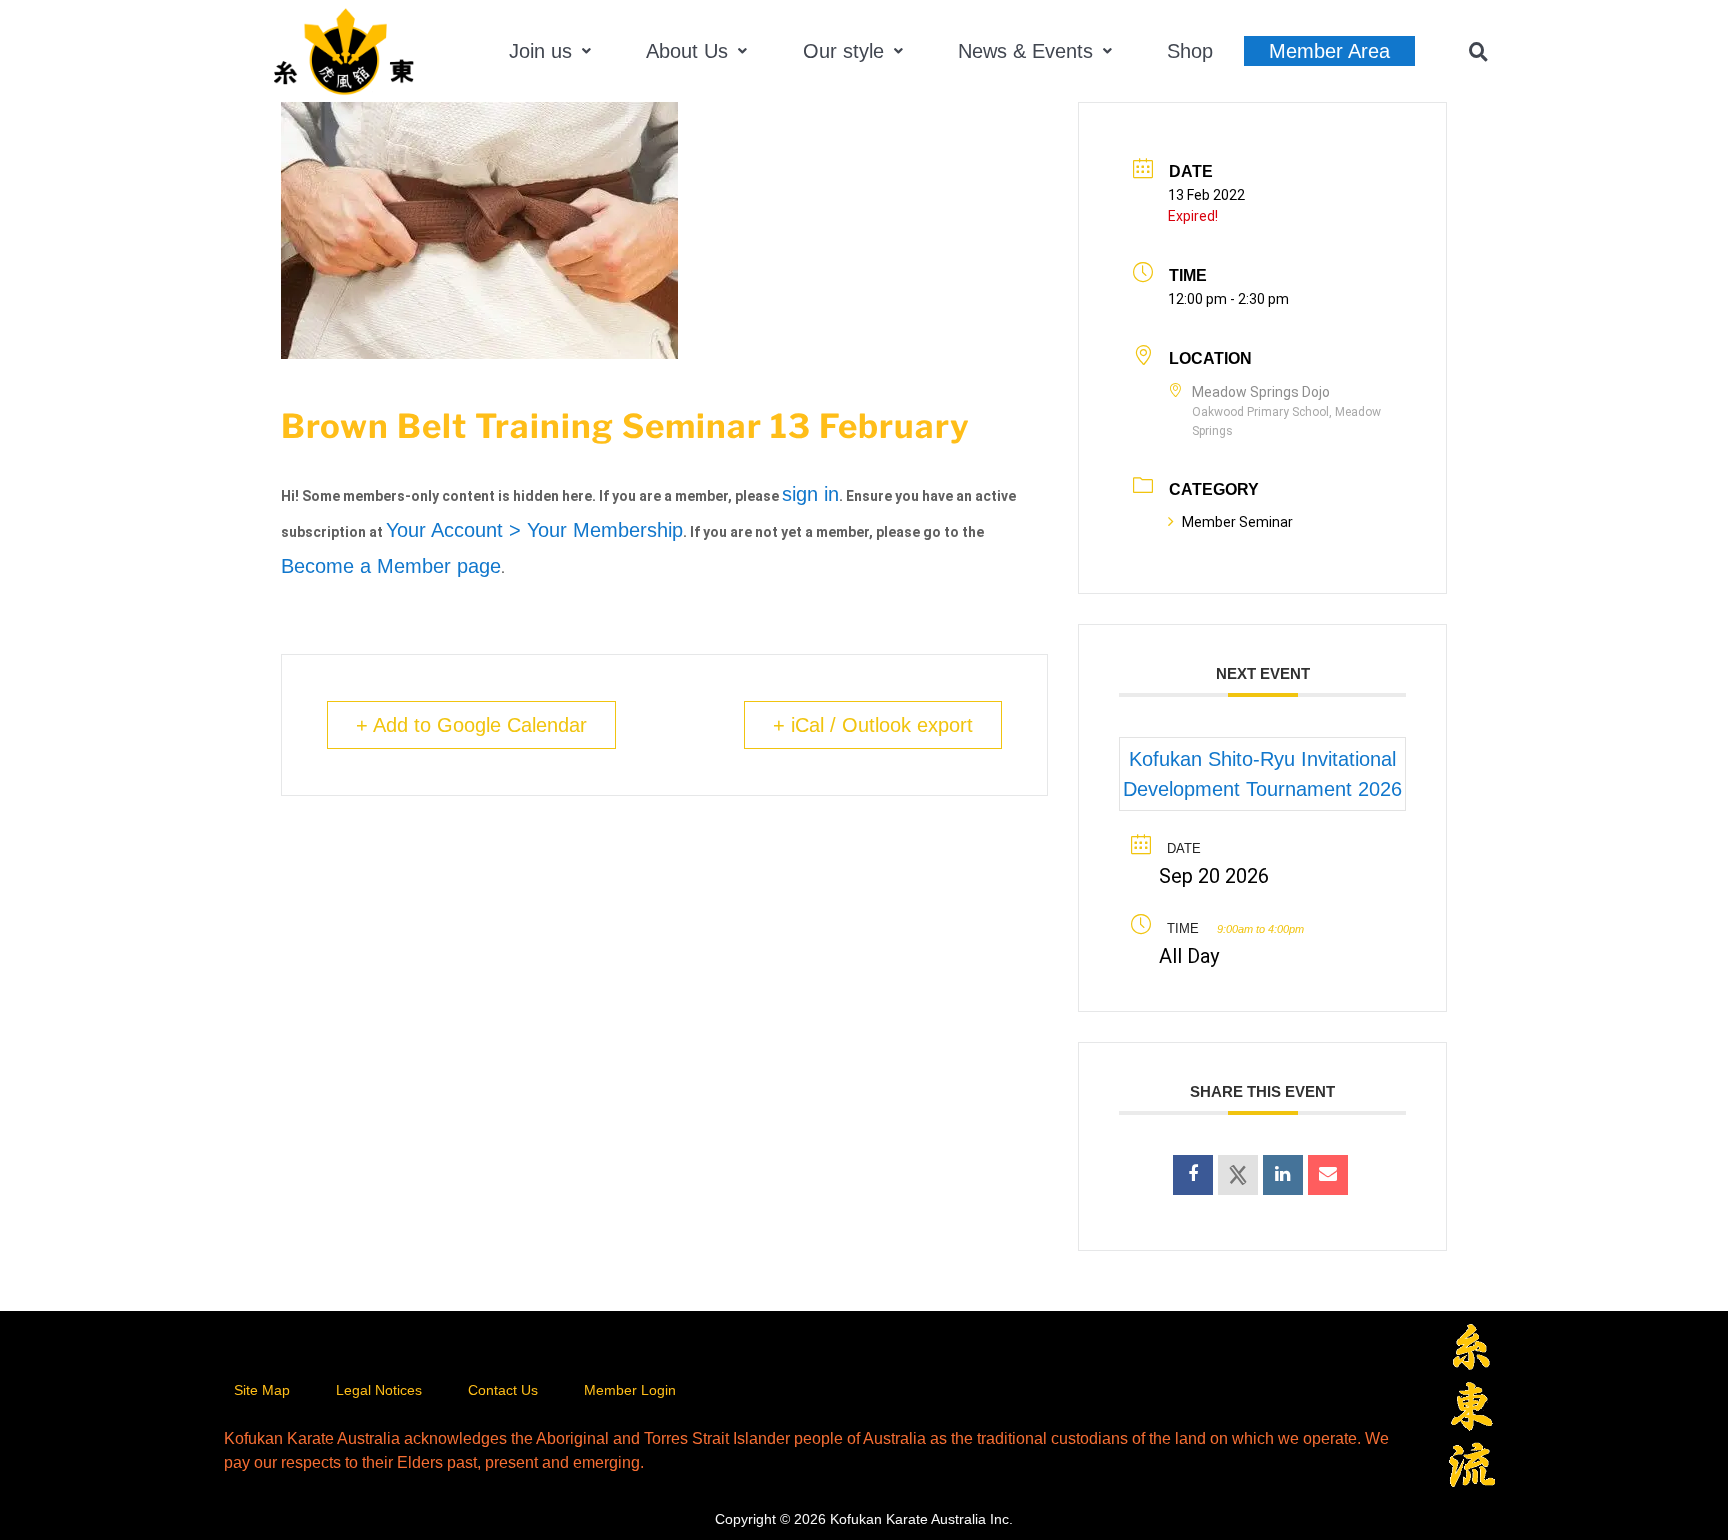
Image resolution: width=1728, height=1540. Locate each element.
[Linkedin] (1283, 1175)
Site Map (262, 1390)
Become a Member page (391, 566)
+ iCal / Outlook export (873, 725)
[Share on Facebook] (1193, 1175)
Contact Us (503, 1390)
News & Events (1025, 51)
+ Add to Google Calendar (471, 725)
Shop (1190, 51)
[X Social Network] (1238, 1175)
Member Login (630, 1390)
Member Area (1329, 51)
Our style (843, 51)
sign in (810, 494)
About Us (687, 51)
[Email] (1328, 1175)
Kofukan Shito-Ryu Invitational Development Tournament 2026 (1262, 774)
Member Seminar (1237, 522)
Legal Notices (379, 1390)
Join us (540, 51)
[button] (550, 51)
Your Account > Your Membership (534, 530)
